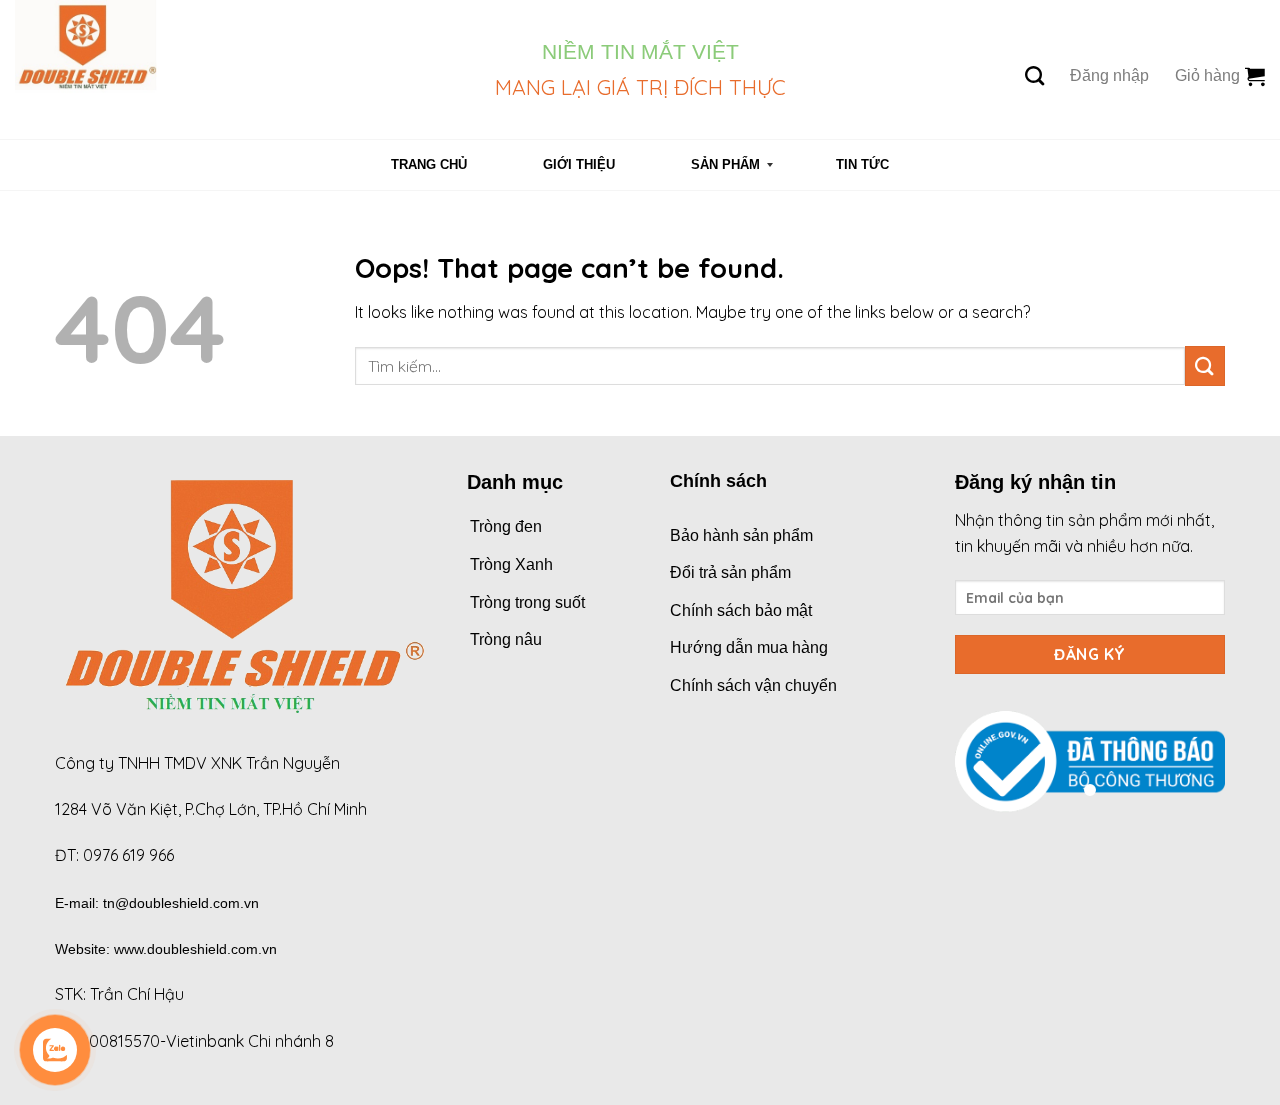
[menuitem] (429, 165)
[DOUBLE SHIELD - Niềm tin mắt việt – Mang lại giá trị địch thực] (240, 69)
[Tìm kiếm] (1034, 75)
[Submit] (1205, 365)
